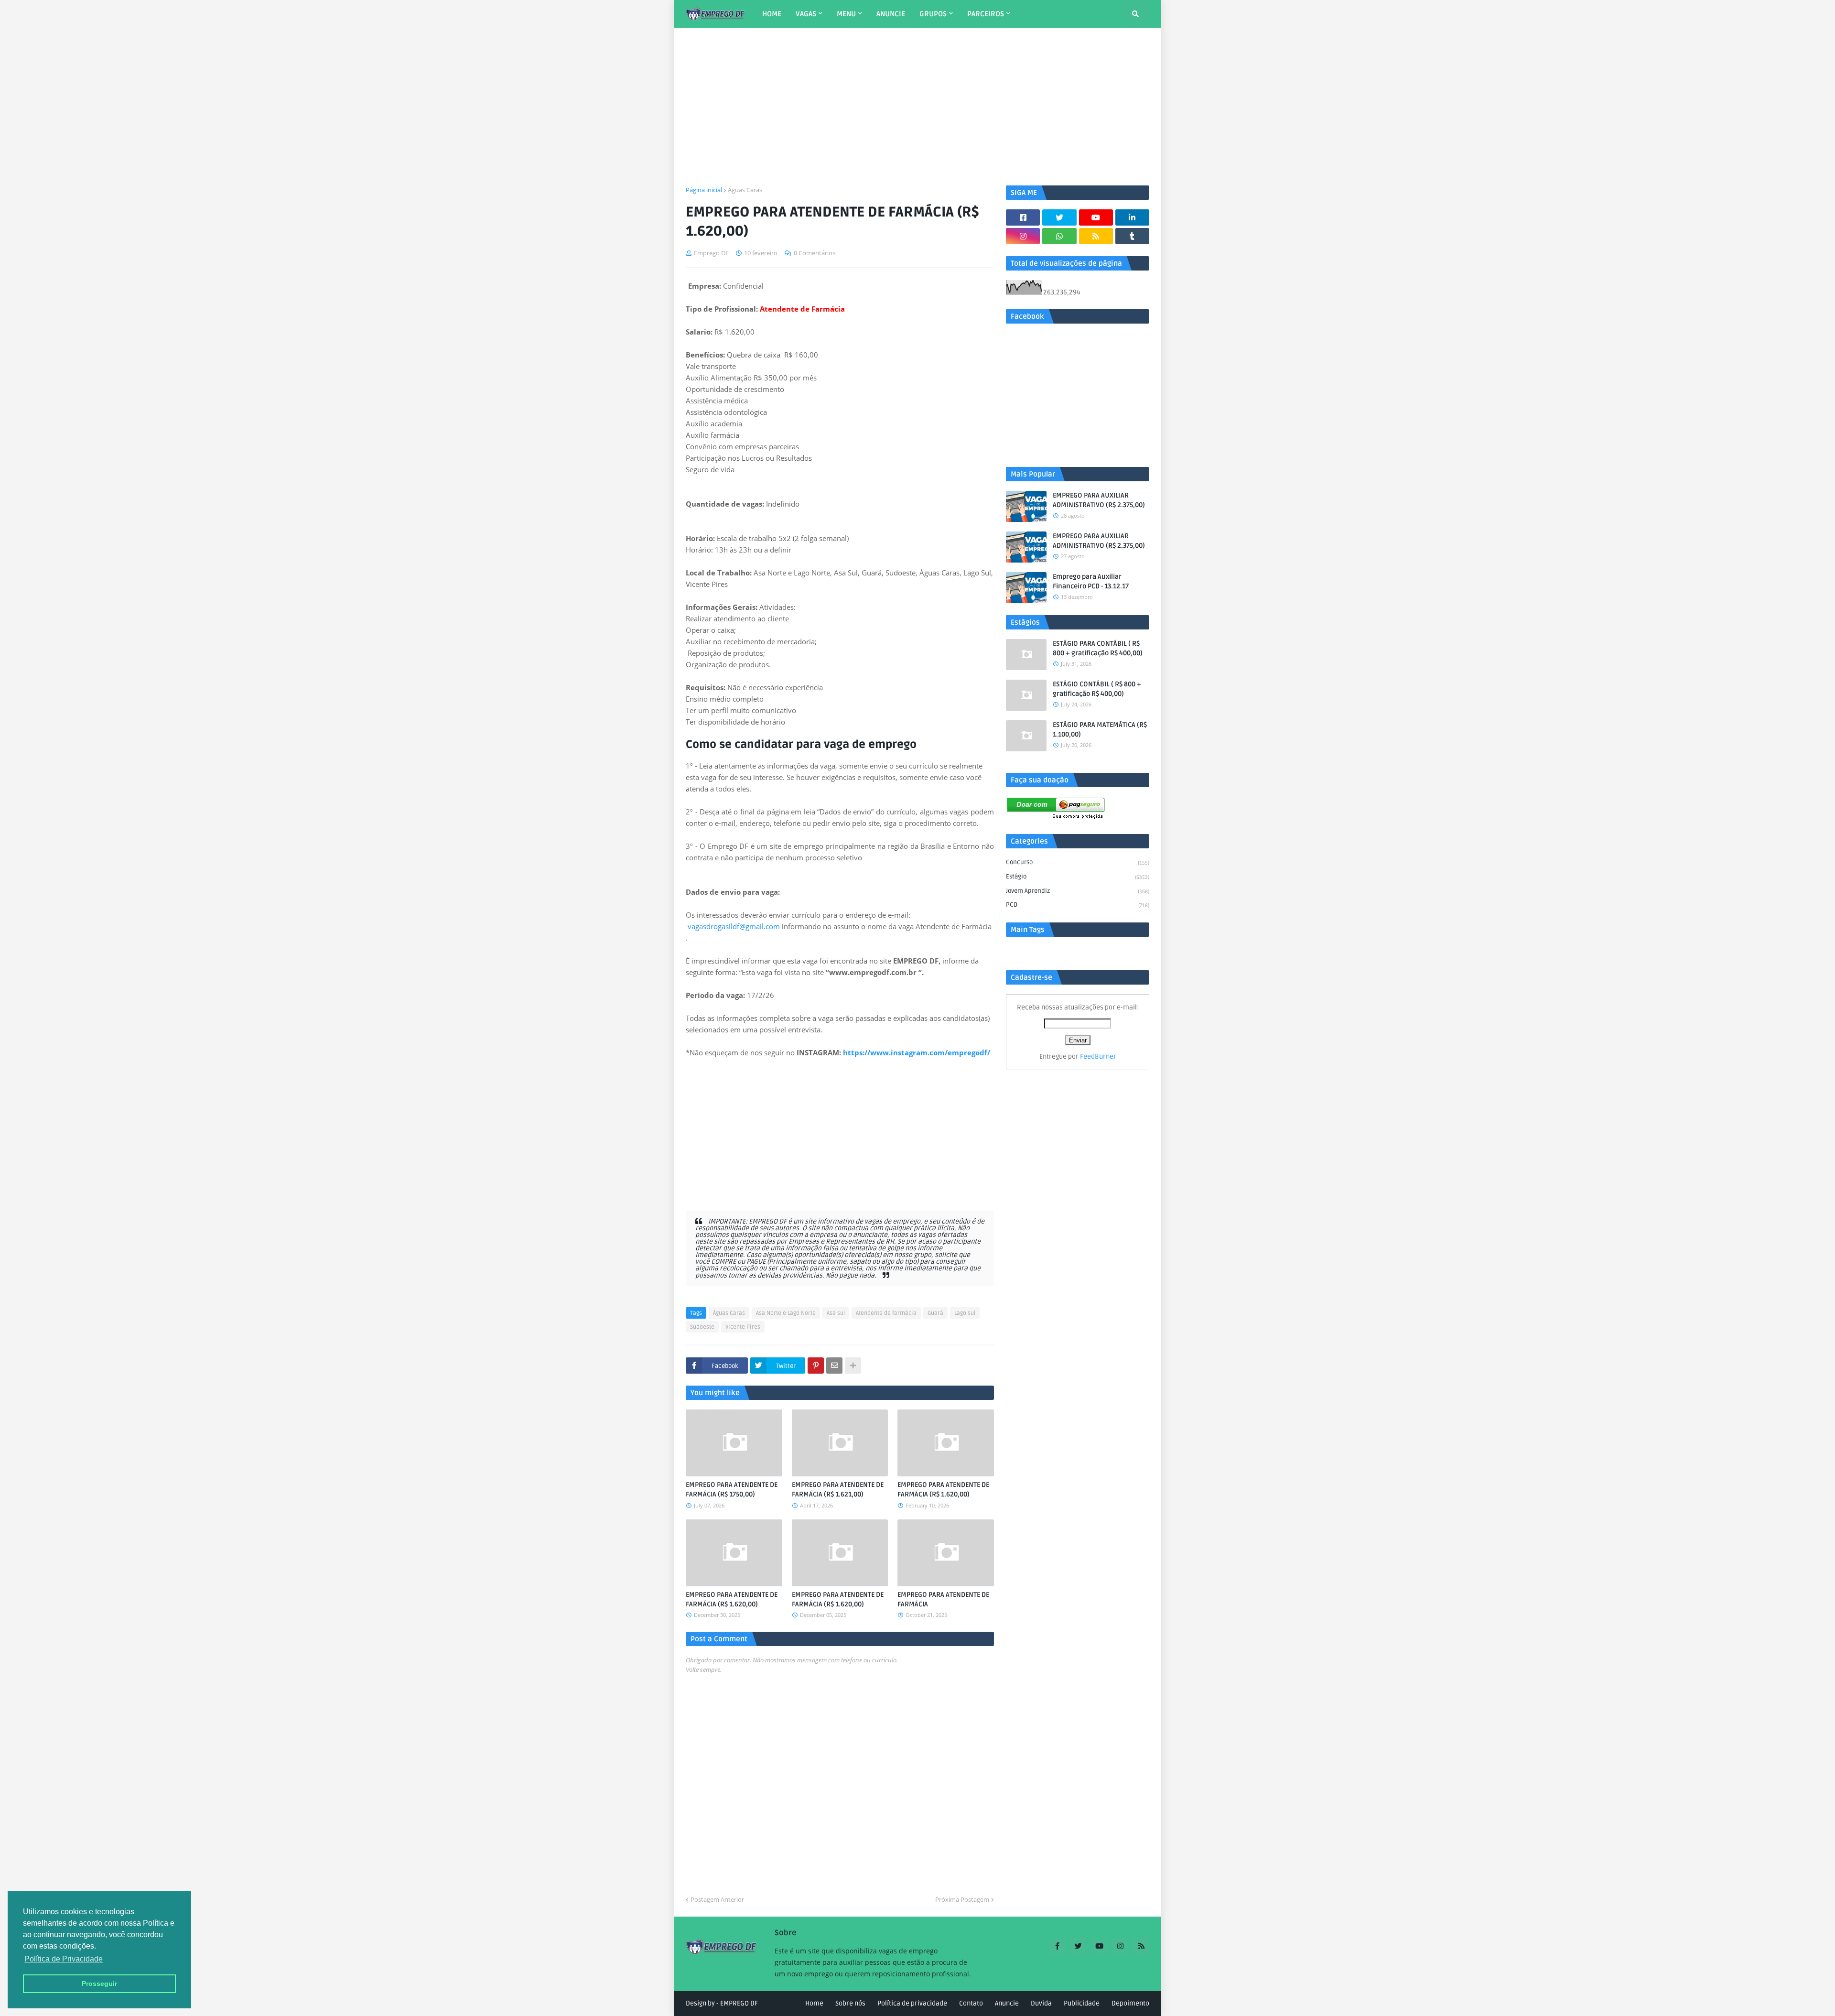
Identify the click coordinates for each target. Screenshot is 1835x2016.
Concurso (1078, 862)
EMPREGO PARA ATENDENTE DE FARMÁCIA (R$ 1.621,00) (838, 1490)
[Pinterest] (816, 1366)
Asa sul (836, 1313)
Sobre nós (850, 2003)
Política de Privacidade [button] (64, 1959)
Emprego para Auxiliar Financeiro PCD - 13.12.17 (1091, 581)
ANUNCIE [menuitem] (891, 14)
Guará (935, 1313)
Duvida (1041, 2003)
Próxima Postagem (962, 1899)
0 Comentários (815, 253)
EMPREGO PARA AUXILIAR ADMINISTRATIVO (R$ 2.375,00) (1099, 500)
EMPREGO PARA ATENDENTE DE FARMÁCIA (943, 1599)
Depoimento (1130, 2003)
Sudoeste (702, 1327)
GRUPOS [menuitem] (933, 14)
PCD (1078, 905)
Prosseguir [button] (99, 1983)
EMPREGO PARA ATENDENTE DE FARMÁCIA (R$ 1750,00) (732, 1490)
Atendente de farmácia (886, 1313)
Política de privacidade (912, 2003)
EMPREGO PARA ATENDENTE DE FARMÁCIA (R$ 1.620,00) (943, 1490)
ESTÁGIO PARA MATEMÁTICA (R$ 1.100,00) (1100, 730)
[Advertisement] (917, 107)
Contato (971, 2003)
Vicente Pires (743, 1327)
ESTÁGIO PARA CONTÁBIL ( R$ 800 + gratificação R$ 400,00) (1098, 648)
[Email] (834, 1366)
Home (814, 2003)
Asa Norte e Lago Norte (786, 1313)
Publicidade (1082, 2003)
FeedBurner (1098, 1057)
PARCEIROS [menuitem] (986, 14)
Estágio (1078, 877)
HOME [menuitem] (772, 14)
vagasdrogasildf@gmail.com (734, 926)
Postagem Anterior (717, 1899)
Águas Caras (745, 190)
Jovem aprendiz (1078, 891)
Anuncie (1007, 2003)
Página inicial (704, 190)
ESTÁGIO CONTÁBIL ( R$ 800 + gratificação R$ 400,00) (1097, 689)
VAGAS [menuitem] (806, 14)
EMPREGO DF (739, 2003)
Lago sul (965, 1313)
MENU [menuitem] (846, 14)
